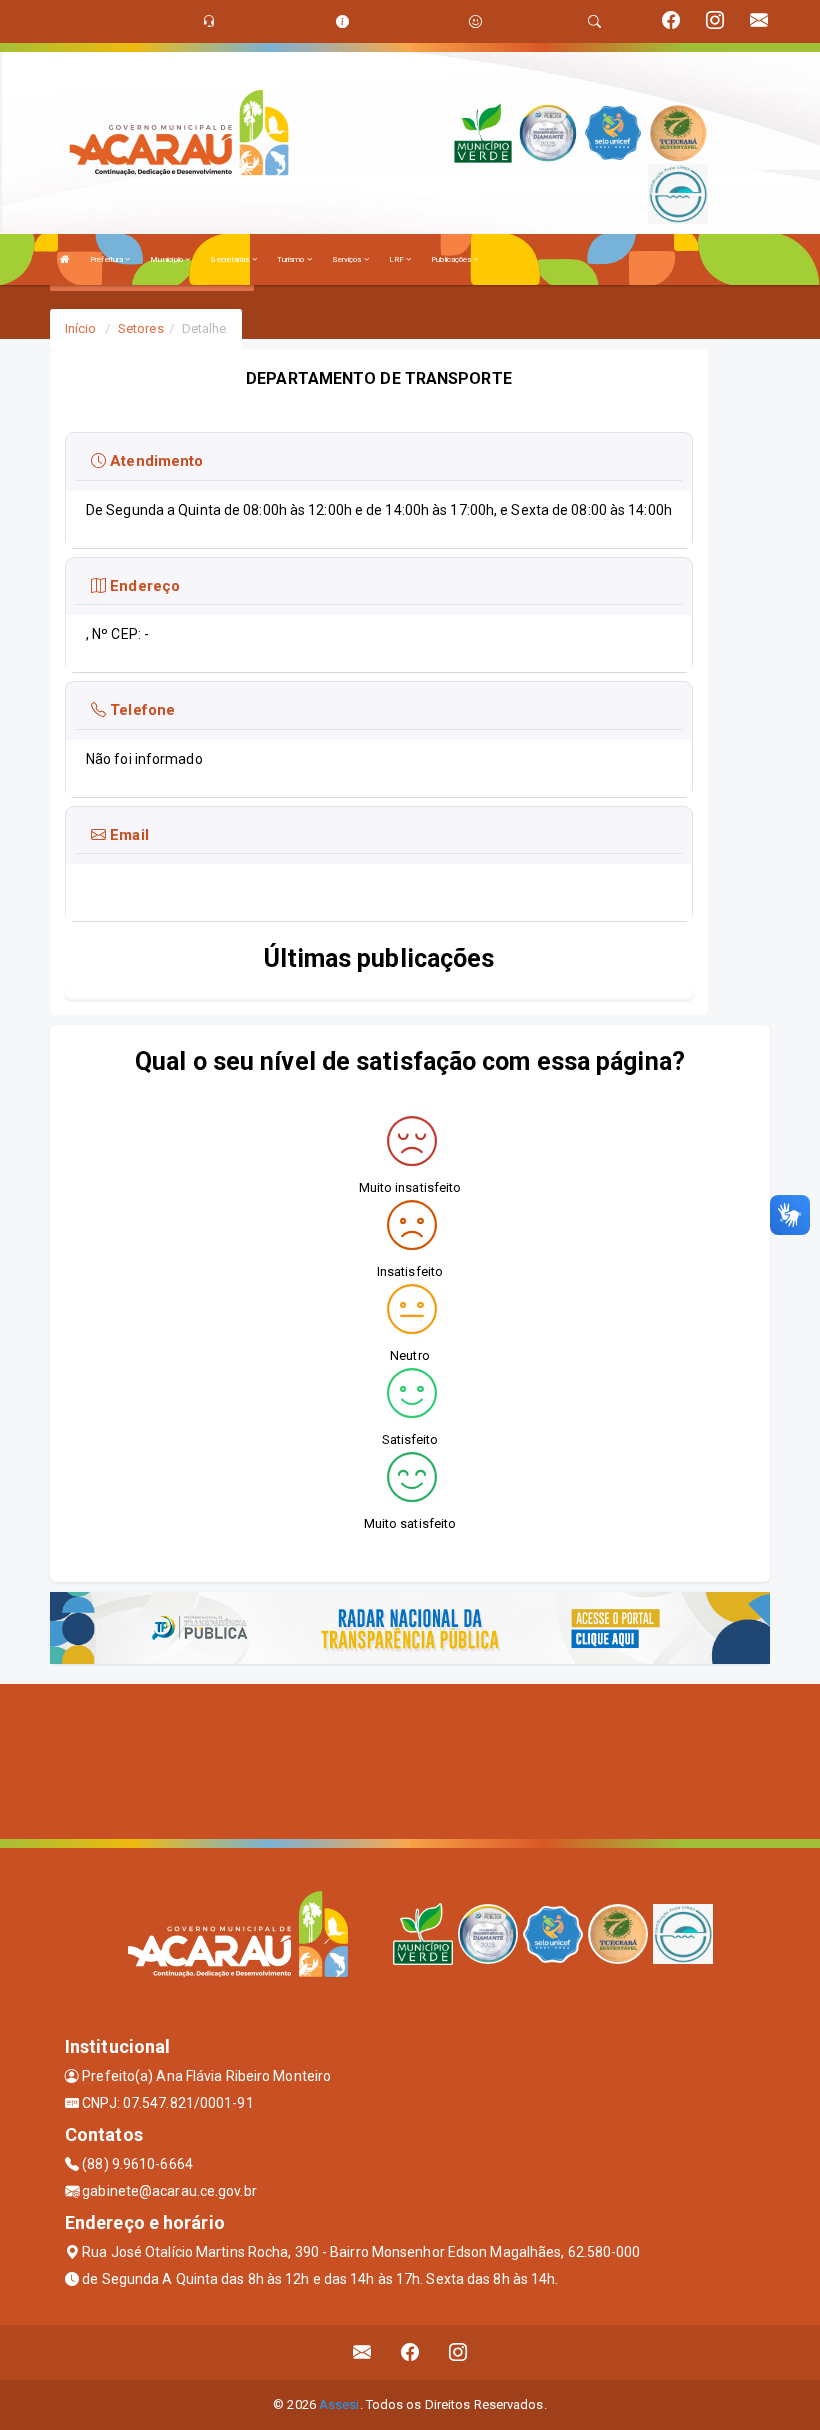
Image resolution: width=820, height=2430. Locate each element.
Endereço (143, 586)
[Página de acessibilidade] (475, 21)
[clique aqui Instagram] (458, 2352)
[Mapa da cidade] (410, 1759)
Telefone (140, 710)
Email (127, 835)
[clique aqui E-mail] (362, 2352)
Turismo (292, 259)
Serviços (348, 259)
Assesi (339, 2404)
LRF (397, 259)
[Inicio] (65, 259)
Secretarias (230, 259)
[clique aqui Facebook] (410, 2352)
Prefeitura (107, 259)
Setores (141, 328)
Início (81, 328)
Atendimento (154, 461)
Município (167, 259)
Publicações (452, 259)
